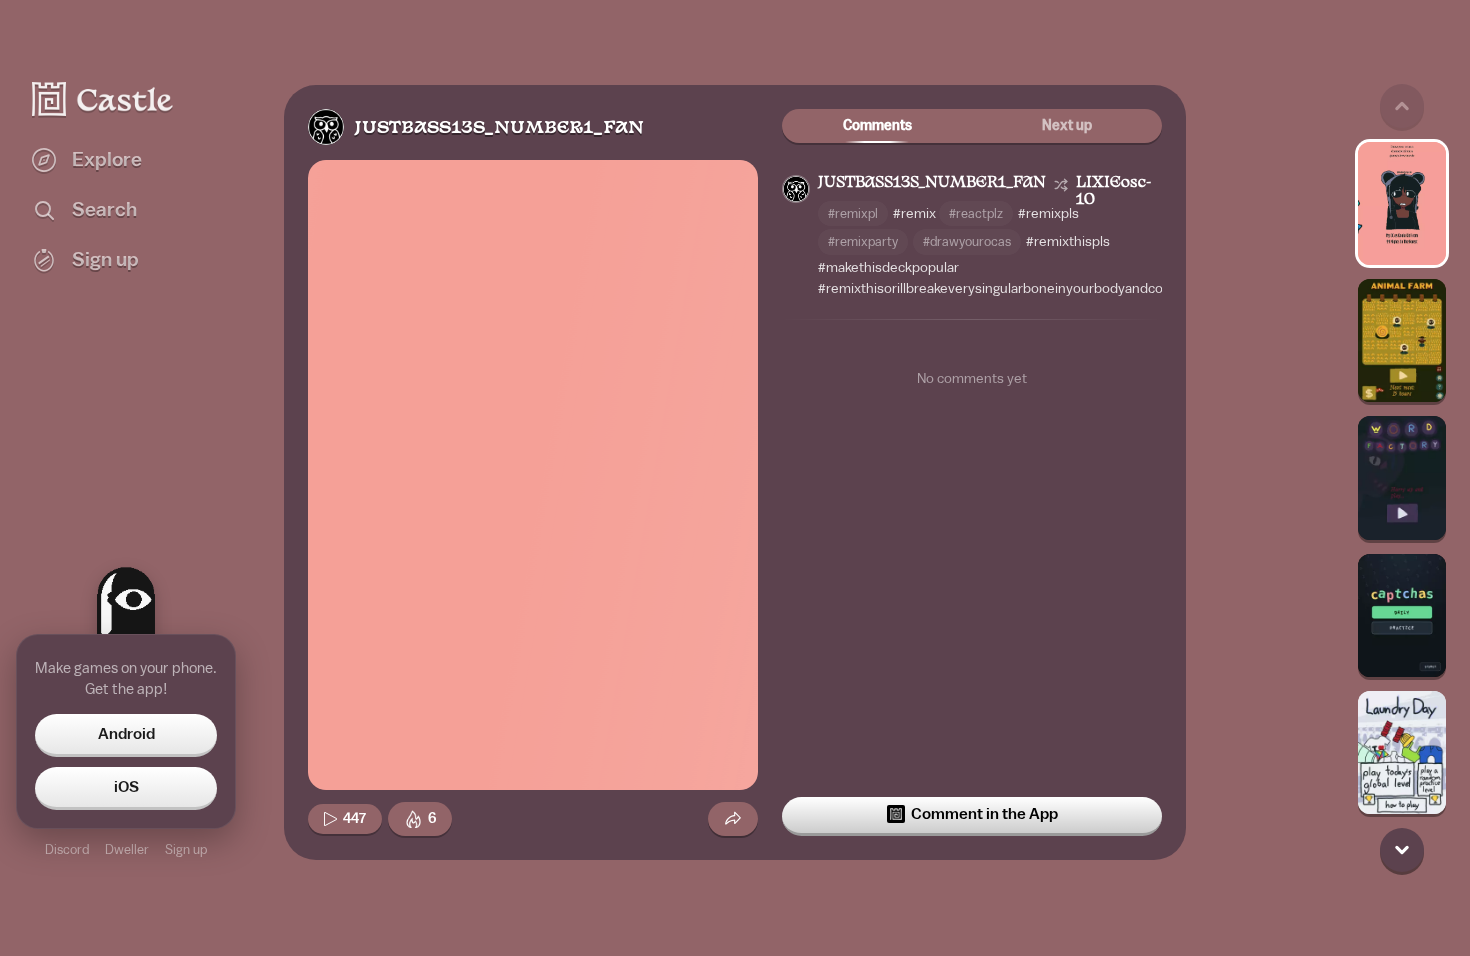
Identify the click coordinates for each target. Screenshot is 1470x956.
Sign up (186, 849)
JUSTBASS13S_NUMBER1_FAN (499, 128)
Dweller (127, 849)
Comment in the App (984, 814)
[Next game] (1402, 850)
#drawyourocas (967, 241)
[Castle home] (103, 99)
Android (126, 734)
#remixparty (863, 241)
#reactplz (976, 213)
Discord (67, 849)
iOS (126, 787)
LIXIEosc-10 (1113, 192)
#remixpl (853, 213)
